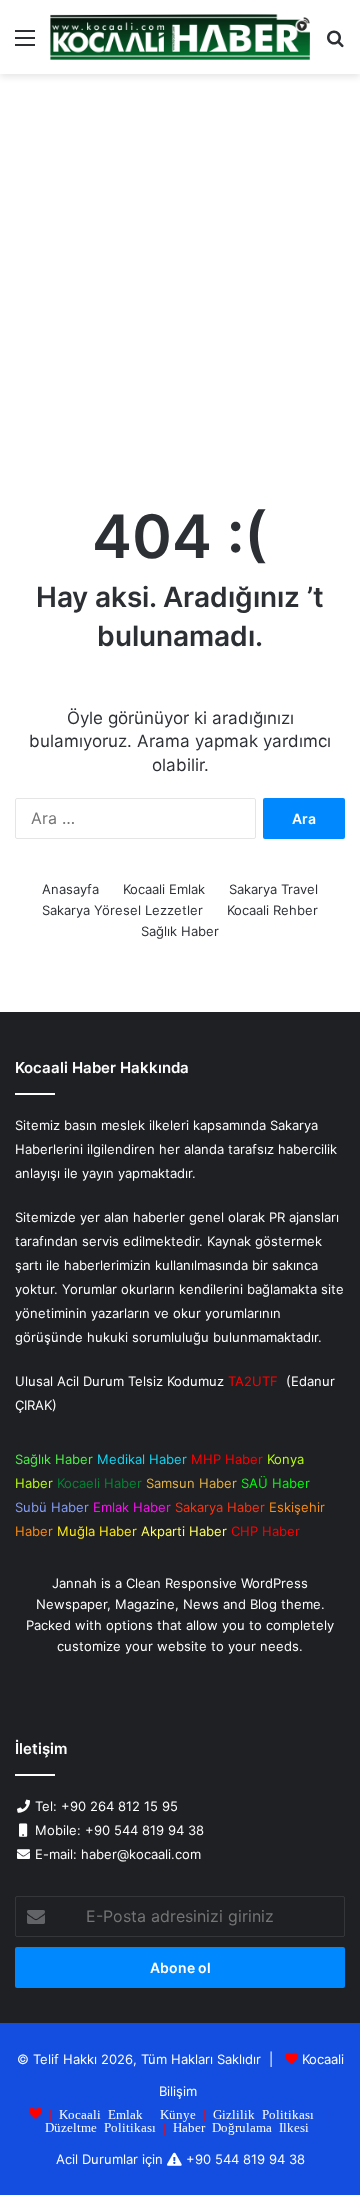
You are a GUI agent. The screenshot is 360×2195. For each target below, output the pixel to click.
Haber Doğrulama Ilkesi (241, 2126)
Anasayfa (70, 889)
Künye (178, 2113)
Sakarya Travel (273, 889)
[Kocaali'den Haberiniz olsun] (180, 37)
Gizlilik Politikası (263, 2113)
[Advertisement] (180, 284)
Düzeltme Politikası (100, 2126)
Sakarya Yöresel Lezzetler (122, 910)
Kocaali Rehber (272, 910)
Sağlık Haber (180, 931)
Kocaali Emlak (164, 889)
